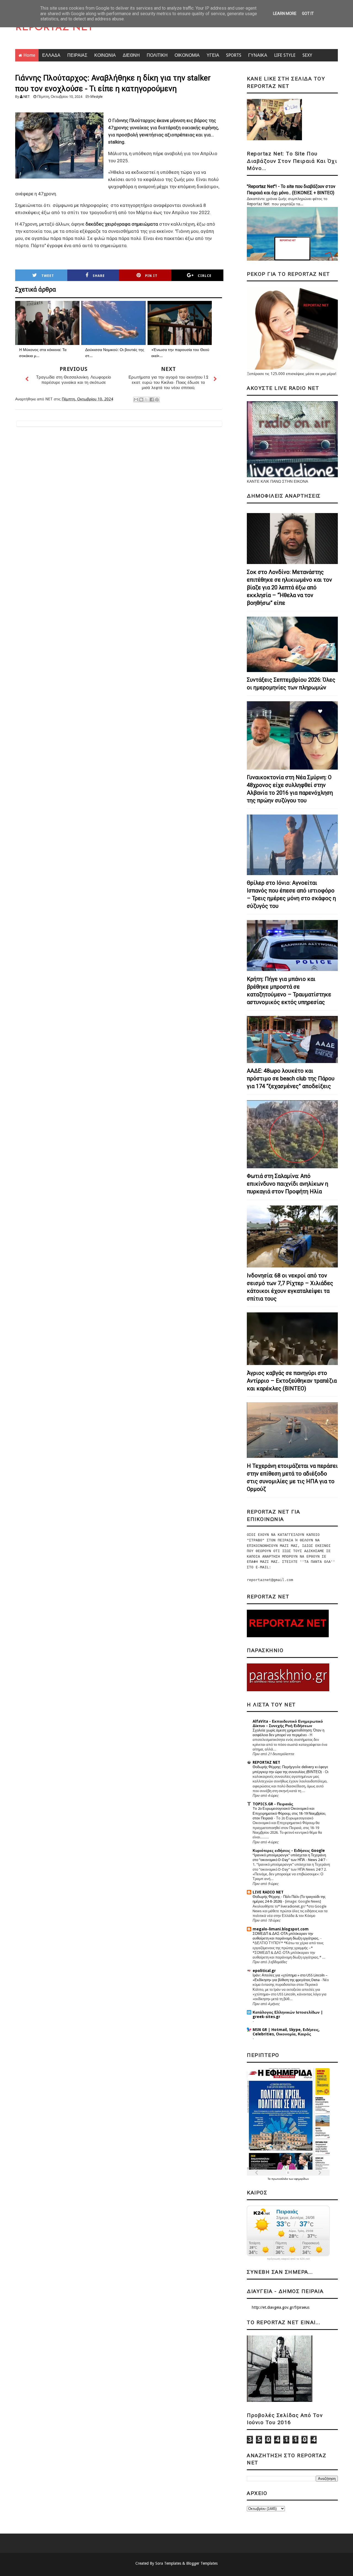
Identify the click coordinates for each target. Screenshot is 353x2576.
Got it (308, 14)
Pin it (151, 276)
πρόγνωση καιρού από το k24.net (288, 2259)
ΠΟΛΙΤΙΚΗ (157, 55)
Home (29, 55)
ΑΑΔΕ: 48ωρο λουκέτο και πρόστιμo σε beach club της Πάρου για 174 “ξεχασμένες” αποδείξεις (291, 1078)
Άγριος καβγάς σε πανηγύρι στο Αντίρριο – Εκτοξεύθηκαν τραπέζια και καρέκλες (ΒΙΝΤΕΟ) (292, 1381)
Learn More (285, 14)
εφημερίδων (302, 2179)
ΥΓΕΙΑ (213, 55)
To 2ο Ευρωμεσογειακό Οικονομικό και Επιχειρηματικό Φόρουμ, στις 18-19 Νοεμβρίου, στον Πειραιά (289, 1813)
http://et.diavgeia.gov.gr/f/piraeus (281, 2307)
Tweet (48, 276)
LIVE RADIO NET (268, 1892)
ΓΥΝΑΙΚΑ (258, 55)
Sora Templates (168, 2563)
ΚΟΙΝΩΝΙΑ (105, 55)
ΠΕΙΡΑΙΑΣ (77, 55)
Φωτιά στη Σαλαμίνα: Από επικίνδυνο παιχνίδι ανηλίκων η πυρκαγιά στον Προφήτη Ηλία (288, 1184)
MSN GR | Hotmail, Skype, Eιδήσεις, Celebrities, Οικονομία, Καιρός (286, 2032)
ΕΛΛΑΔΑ (51, 55)
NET (27, 97)
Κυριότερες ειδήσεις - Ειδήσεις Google (289, 1851)
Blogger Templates (202, 2563)
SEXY (307, 55)
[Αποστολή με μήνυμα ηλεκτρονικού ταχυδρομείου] (136, 400)
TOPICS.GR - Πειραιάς (273, 1804)
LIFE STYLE (285, 55)
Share (99, 276)
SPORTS (234, 55)
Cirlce (205, 276)
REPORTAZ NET (54, 28)
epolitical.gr (264, 1971)
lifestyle (97, 97)
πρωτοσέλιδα (280, 2179)
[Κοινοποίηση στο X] (146, 400)
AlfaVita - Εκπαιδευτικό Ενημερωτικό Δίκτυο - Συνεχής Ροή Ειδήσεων (288, 1723)
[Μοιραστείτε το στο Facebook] (152, 400)
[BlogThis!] (141, 400)
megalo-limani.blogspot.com (281, 1929)
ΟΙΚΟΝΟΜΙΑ (187, 55)
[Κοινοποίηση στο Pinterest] (157, 400)
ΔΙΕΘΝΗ (131, 55)
